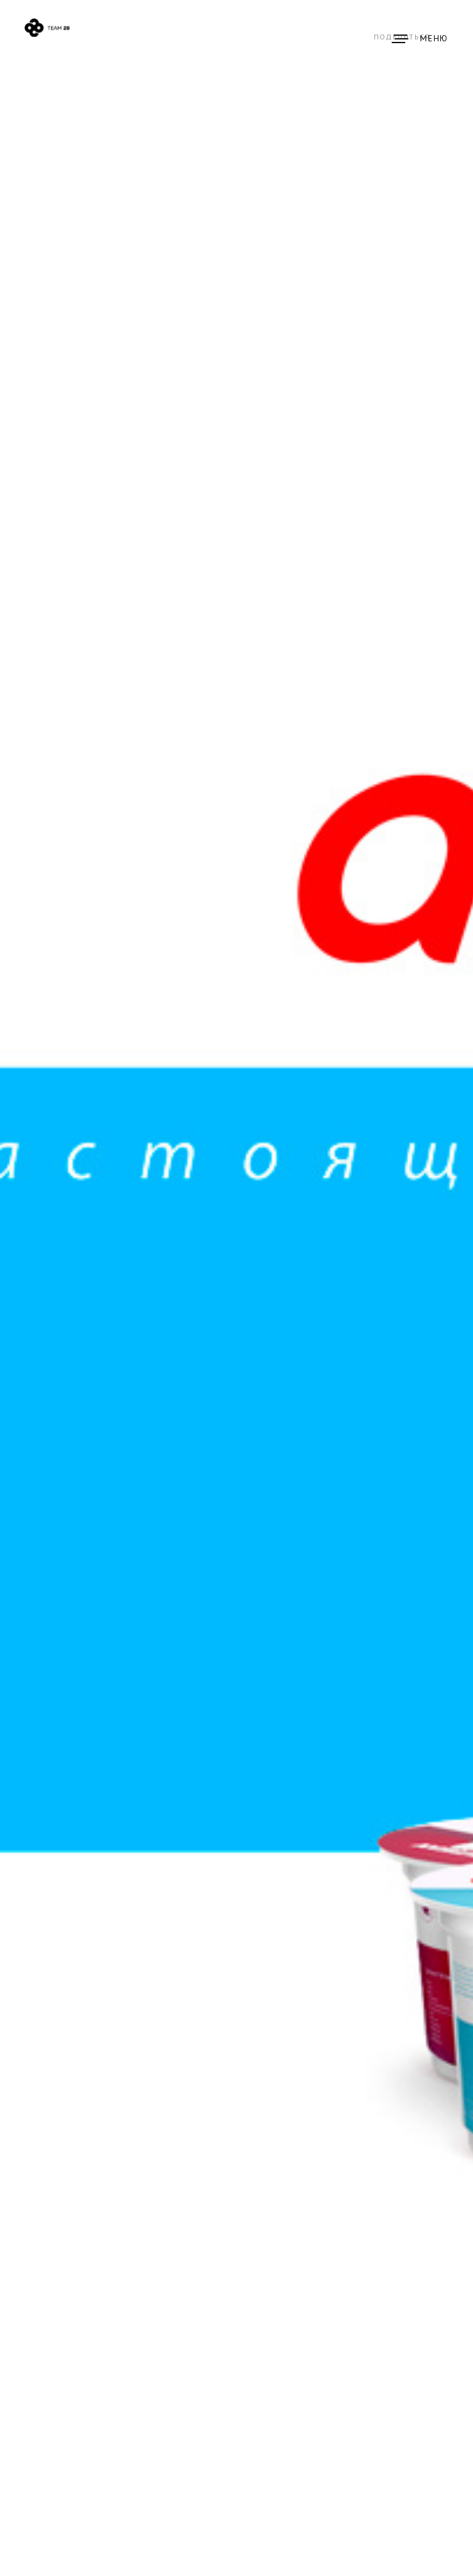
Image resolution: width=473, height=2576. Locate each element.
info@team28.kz (361, 48)
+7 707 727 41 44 (321, 48)
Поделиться (402, 37)
